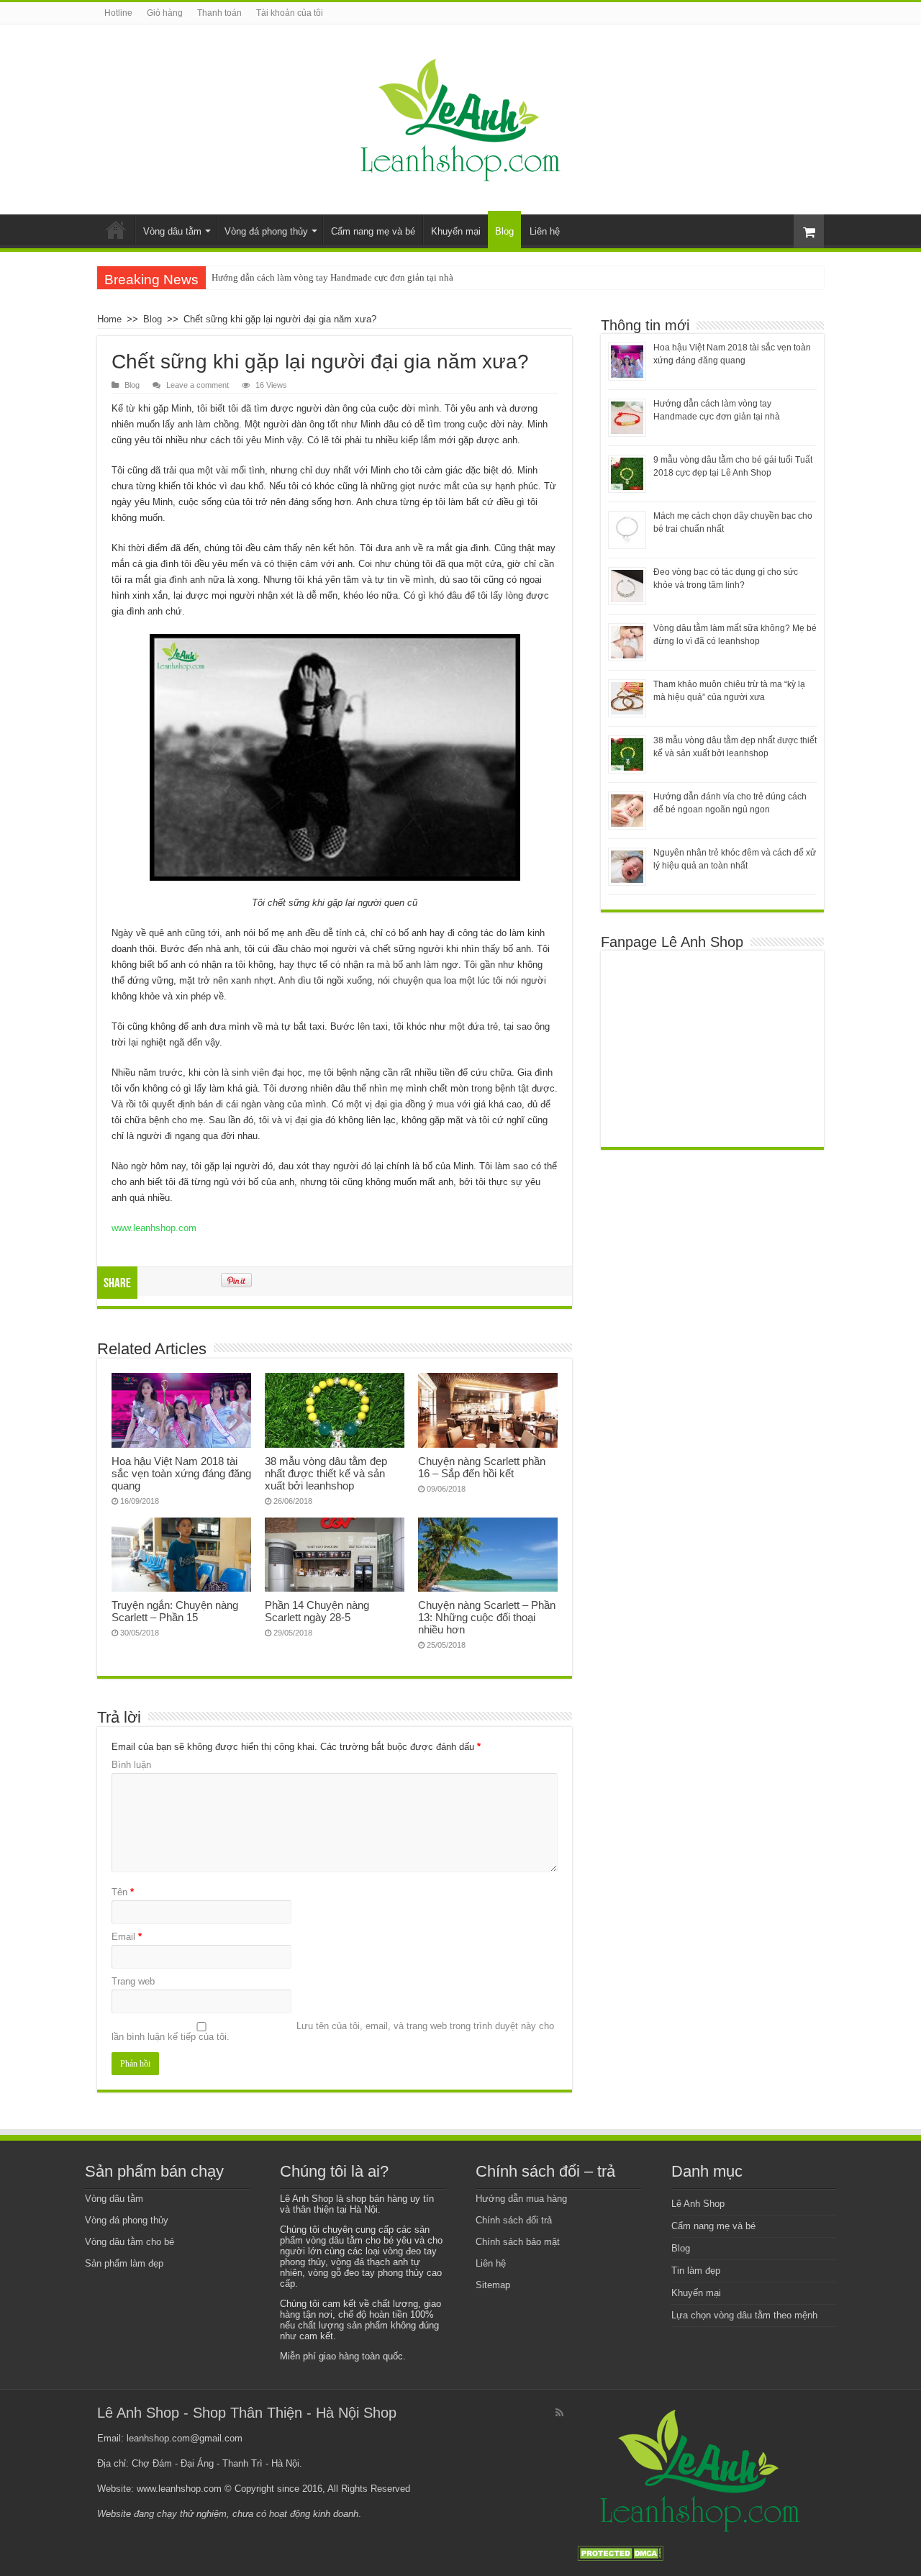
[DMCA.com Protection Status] (620, 2553)
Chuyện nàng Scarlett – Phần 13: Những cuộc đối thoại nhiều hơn (487, 1617)
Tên (123, 1892)
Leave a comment (198, 385)
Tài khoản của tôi (290, 13)
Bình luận (131, 1765)
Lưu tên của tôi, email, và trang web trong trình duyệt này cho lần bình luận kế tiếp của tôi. (333, 2031)
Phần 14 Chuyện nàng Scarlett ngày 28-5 (317, 1611)
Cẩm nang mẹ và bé (373, 231)
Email (127, 1937)
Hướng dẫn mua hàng (521, 2199)
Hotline (118, 13)
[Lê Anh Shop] (461, 117)
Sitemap (493, 2285)
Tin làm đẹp (696, 2271)
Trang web (133, 1981)
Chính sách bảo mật (518, 2242)
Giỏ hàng (165, 13)
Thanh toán (219, 13)
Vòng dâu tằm (172, 231)
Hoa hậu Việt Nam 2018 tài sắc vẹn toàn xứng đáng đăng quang (181, 1473)
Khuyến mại (456, 231)
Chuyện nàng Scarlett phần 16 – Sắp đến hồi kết (482, 1467)
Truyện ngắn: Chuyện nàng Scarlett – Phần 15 (175, 1611)
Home (116, 230)
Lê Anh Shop (698, 2204)
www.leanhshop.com (154, 1228)
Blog (504, 231)
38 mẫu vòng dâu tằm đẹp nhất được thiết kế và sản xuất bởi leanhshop (326, 1473)
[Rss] (559, 2413)
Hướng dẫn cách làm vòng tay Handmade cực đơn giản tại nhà (332, 277)
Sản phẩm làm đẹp (124, 2263)
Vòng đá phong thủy (266, 231)
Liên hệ (545, 231)
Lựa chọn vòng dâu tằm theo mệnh (744, 2315)
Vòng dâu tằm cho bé (130, 2242)
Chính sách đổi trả (514, 2220)
